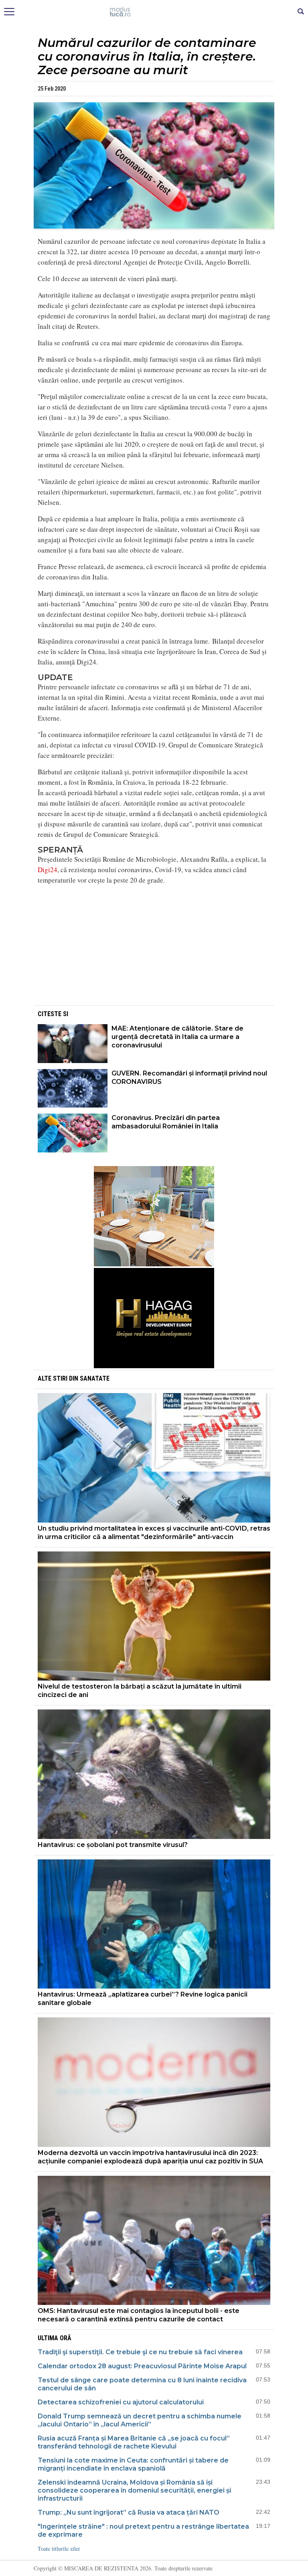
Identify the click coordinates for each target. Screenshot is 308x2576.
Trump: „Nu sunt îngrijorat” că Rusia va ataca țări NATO (129, 2512)
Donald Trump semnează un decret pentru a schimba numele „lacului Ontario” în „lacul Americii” (140, 2420)
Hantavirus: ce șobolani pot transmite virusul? (113, 1845)
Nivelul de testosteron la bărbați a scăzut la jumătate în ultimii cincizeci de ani (140, 1691)
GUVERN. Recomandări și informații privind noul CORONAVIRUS (189, 1077)
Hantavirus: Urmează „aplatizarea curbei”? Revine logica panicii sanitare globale (143, 1999)
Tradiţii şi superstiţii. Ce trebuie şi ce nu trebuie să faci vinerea (140, 2352)
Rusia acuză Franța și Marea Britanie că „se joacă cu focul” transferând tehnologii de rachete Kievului (134, 2442)
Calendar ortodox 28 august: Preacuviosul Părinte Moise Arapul (142, 2366)
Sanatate (95, 1378)
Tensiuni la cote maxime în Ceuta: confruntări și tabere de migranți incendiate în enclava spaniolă (133, 2464)
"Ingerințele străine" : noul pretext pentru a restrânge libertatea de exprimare (143, 2530)
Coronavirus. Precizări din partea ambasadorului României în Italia (166, 1122)
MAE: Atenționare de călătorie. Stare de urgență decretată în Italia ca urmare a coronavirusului (177, 1037)
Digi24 (48, 870)
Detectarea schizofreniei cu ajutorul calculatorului (121, 2402)
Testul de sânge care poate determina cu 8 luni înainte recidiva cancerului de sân (142, 2384)
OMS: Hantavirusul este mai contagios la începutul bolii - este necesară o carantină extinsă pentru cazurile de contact (139, 2315)
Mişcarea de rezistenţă (154, 12)
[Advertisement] (154, 948)
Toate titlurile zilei (59, 2549)
